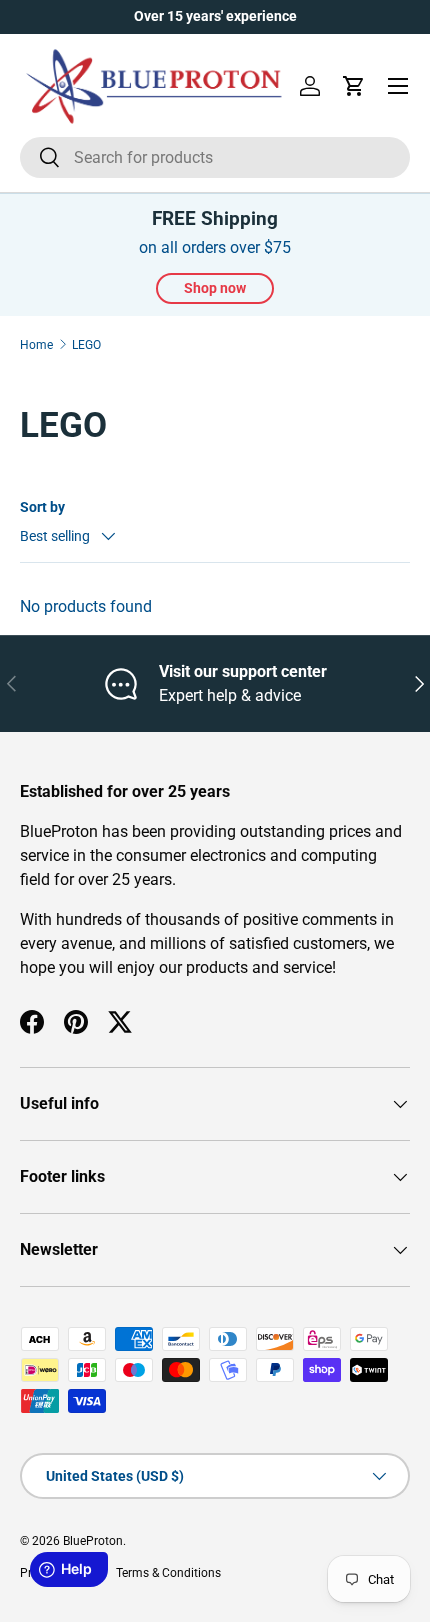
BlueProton (93, 1541)
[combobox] (215, 157)
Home (36, 345)
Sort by (42, 507)
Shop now (215, 288)
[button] (354, 86)
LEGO (86, 345)
